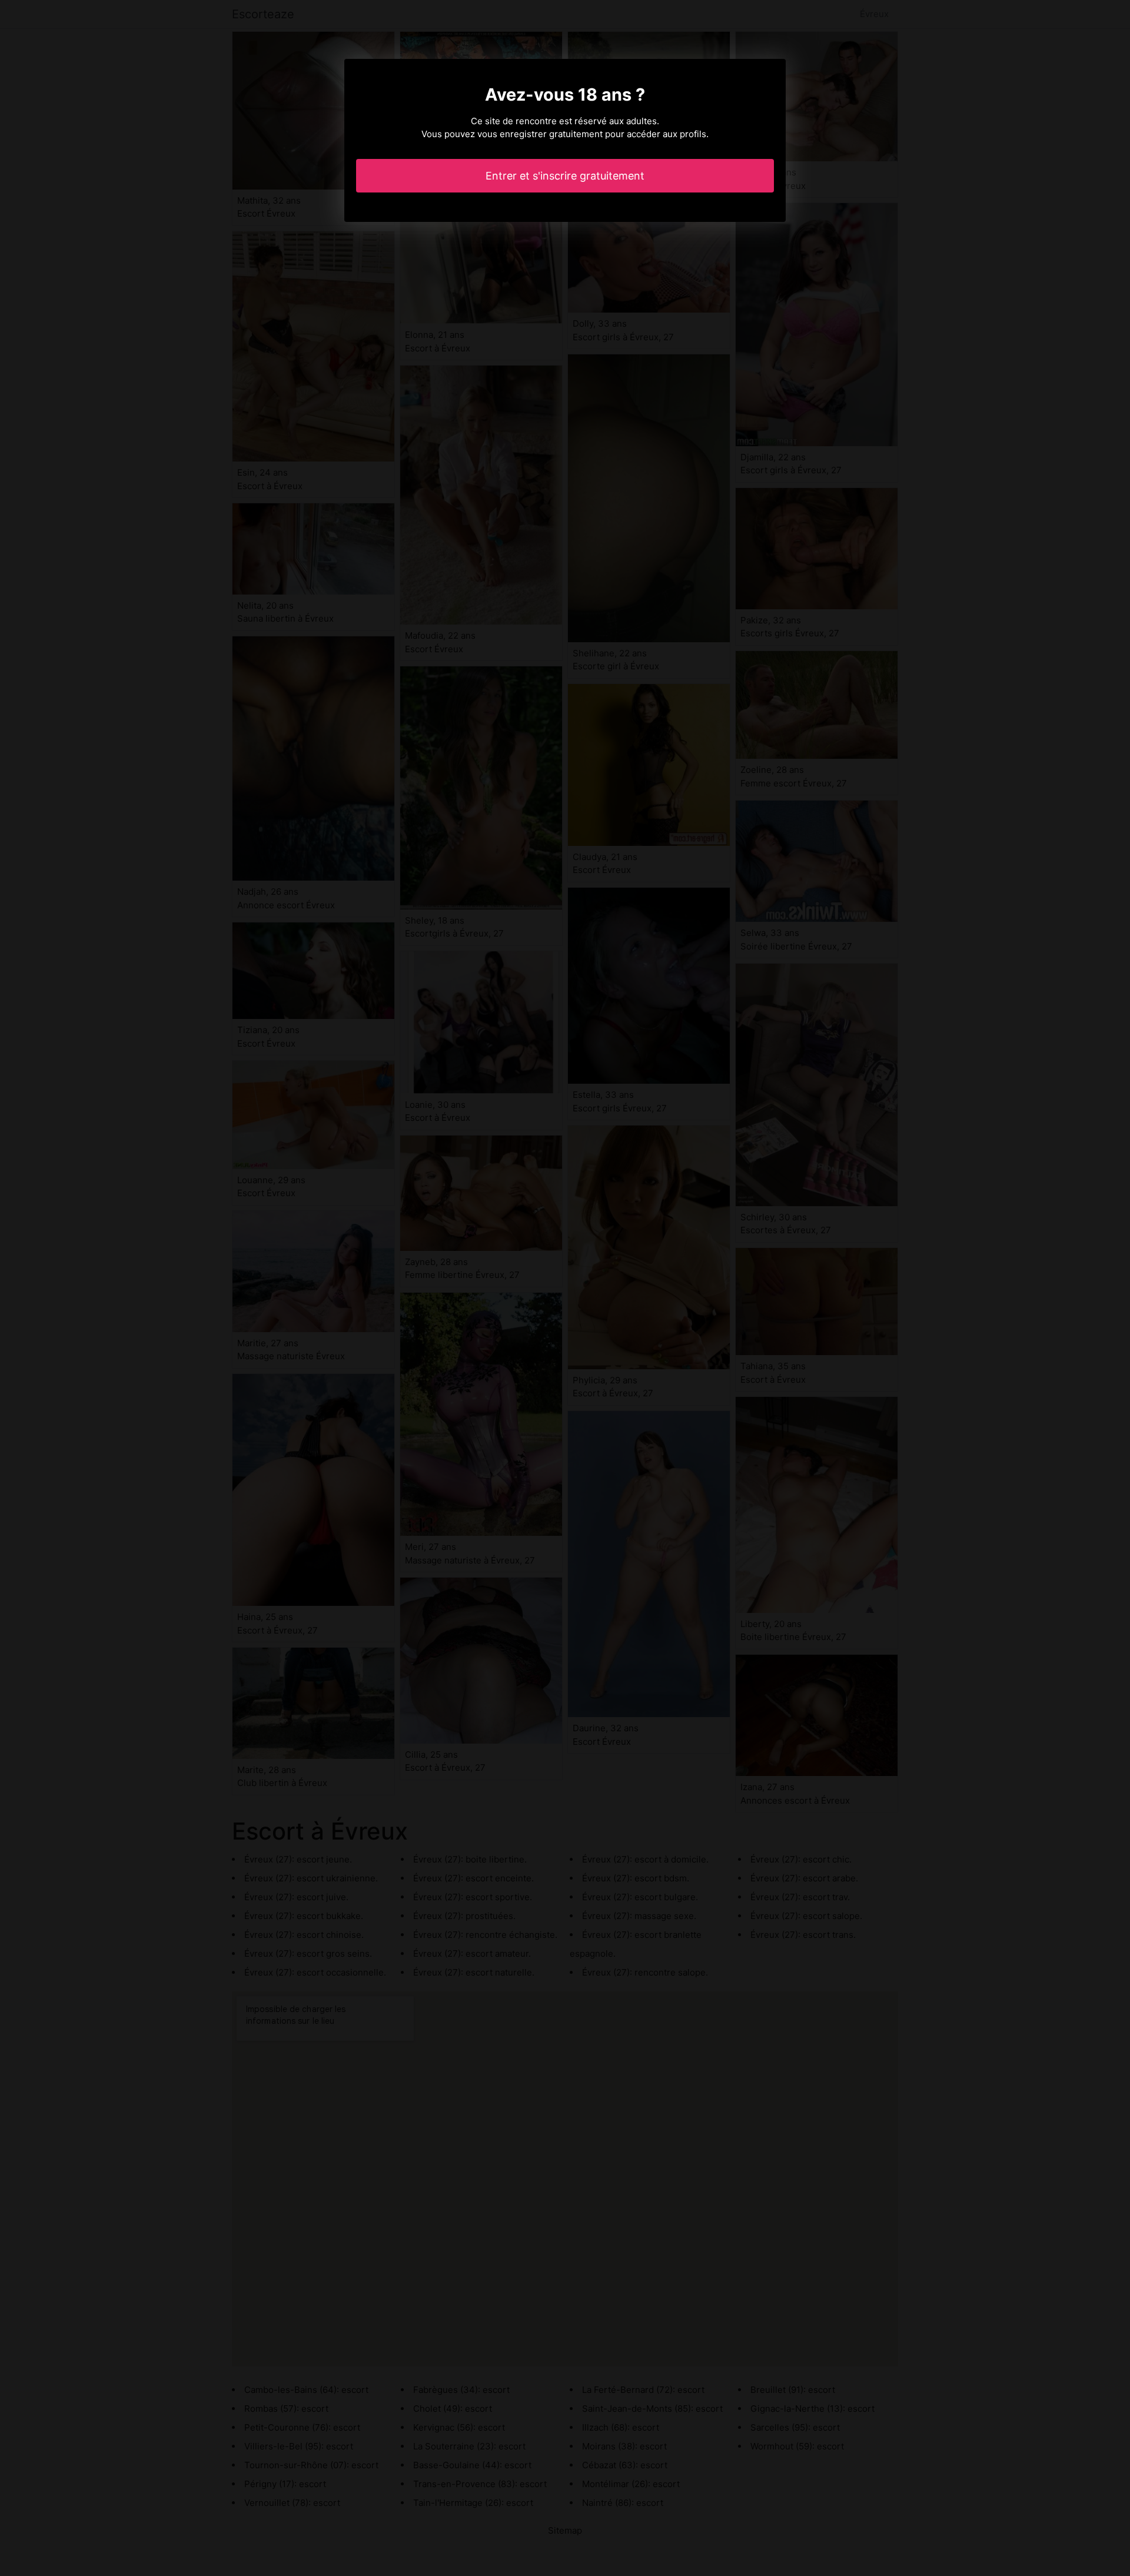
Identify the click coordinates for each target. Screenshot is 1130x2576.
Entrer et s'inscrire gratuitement (565, 176)
